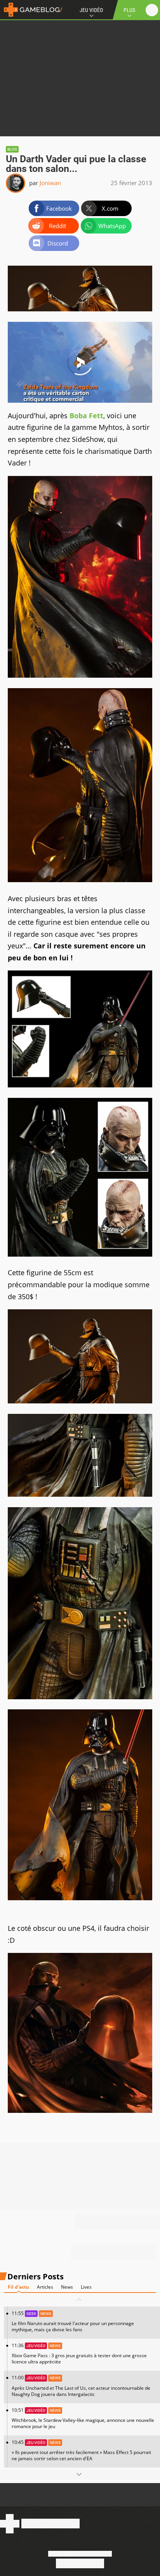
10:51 (83, 2418)
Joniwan (50, 183)
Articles (45, 2287)
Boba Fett (86, 416)
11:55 (73, 2321)
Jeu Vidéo (91, 10)
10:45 (81, 2450)
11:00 (81, 2386)
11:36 (79, 2354)
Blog (12, 149)
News (67, 2287)
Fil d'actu (18, 2287)
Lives (86, 2287)
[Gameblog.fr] (31, 10)
